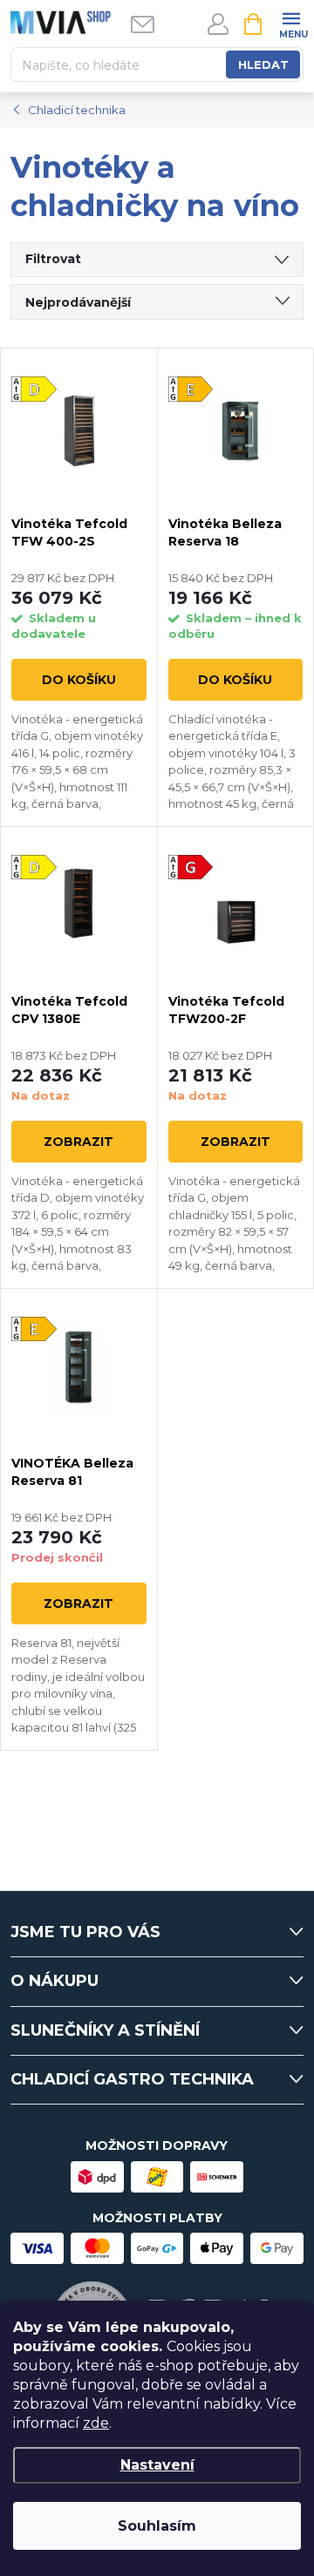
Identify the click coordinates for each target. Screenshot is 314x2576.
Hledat (263, 64)
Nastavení (157, 2465)
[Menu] (291, 23)
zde (96, 2423)
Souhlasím (157, 2526)
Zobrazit (78, 1142)
